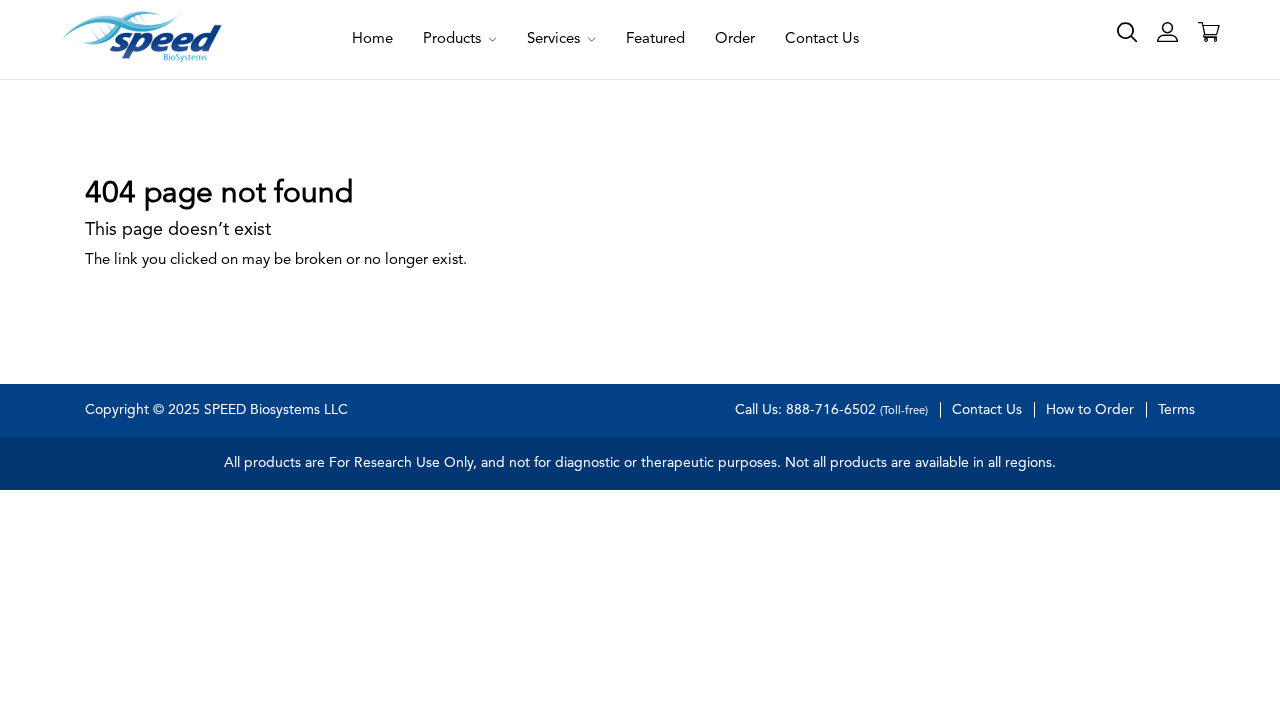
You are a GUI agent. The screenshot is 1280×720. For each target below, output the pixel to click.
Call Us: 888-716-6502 (831, 410)
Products (454, 39)
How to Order (1090, 410)
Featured (655, 39)
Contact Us (822, 39)
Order (735, 39)
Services (555, 39)
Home (372, 39)
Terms (1176, 410)
